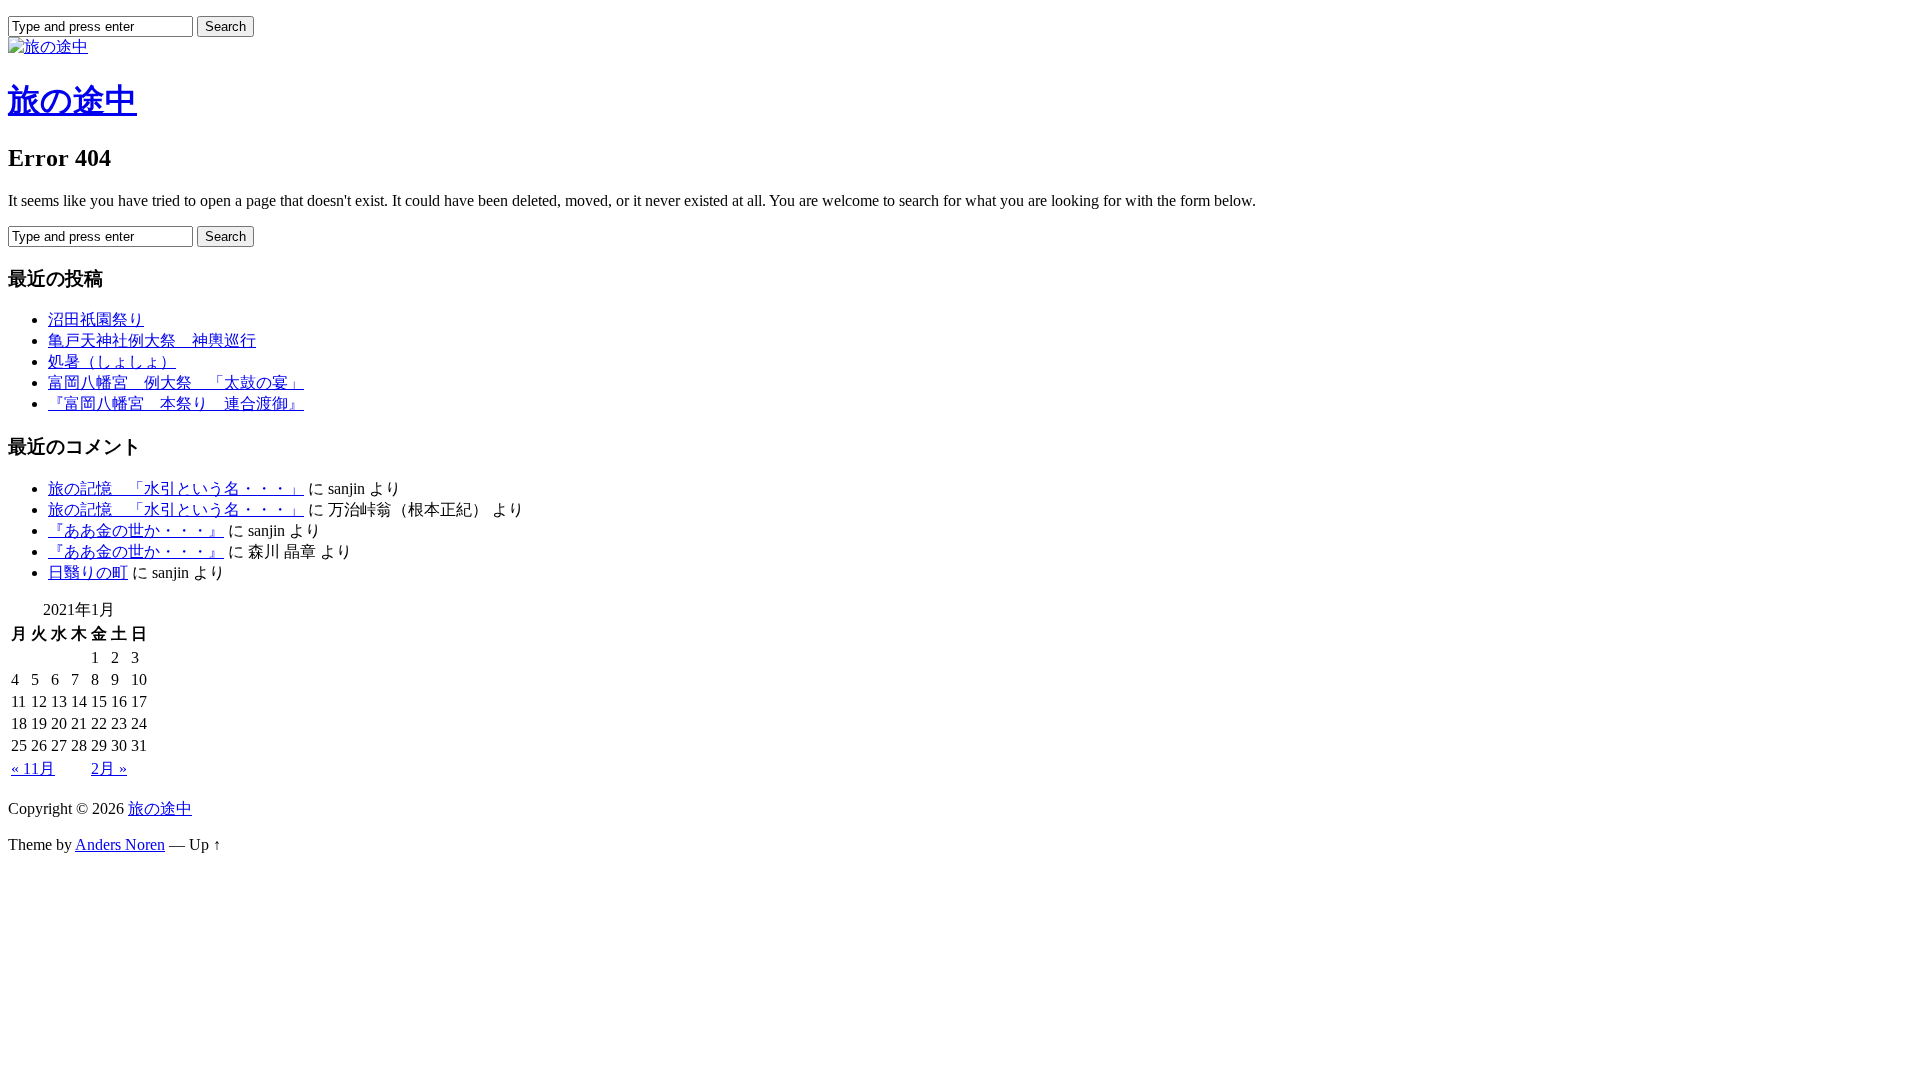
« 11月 (33, 768)
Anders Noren (120, 844)
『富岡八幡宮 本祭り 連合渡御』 (176, 403)
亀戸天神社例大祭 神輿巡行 (152, 340)
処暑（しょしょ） (112, 361)
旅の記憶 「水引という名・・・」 (176, 488)
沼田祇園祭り (96, 319)
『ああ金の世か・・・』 (136, 530)
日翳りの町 (88, 572)
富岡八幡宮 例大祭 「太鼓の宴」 (176, 382)
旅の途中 (72, 100)
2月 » (109, 768)
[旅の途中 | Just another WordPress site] (48, 46)
